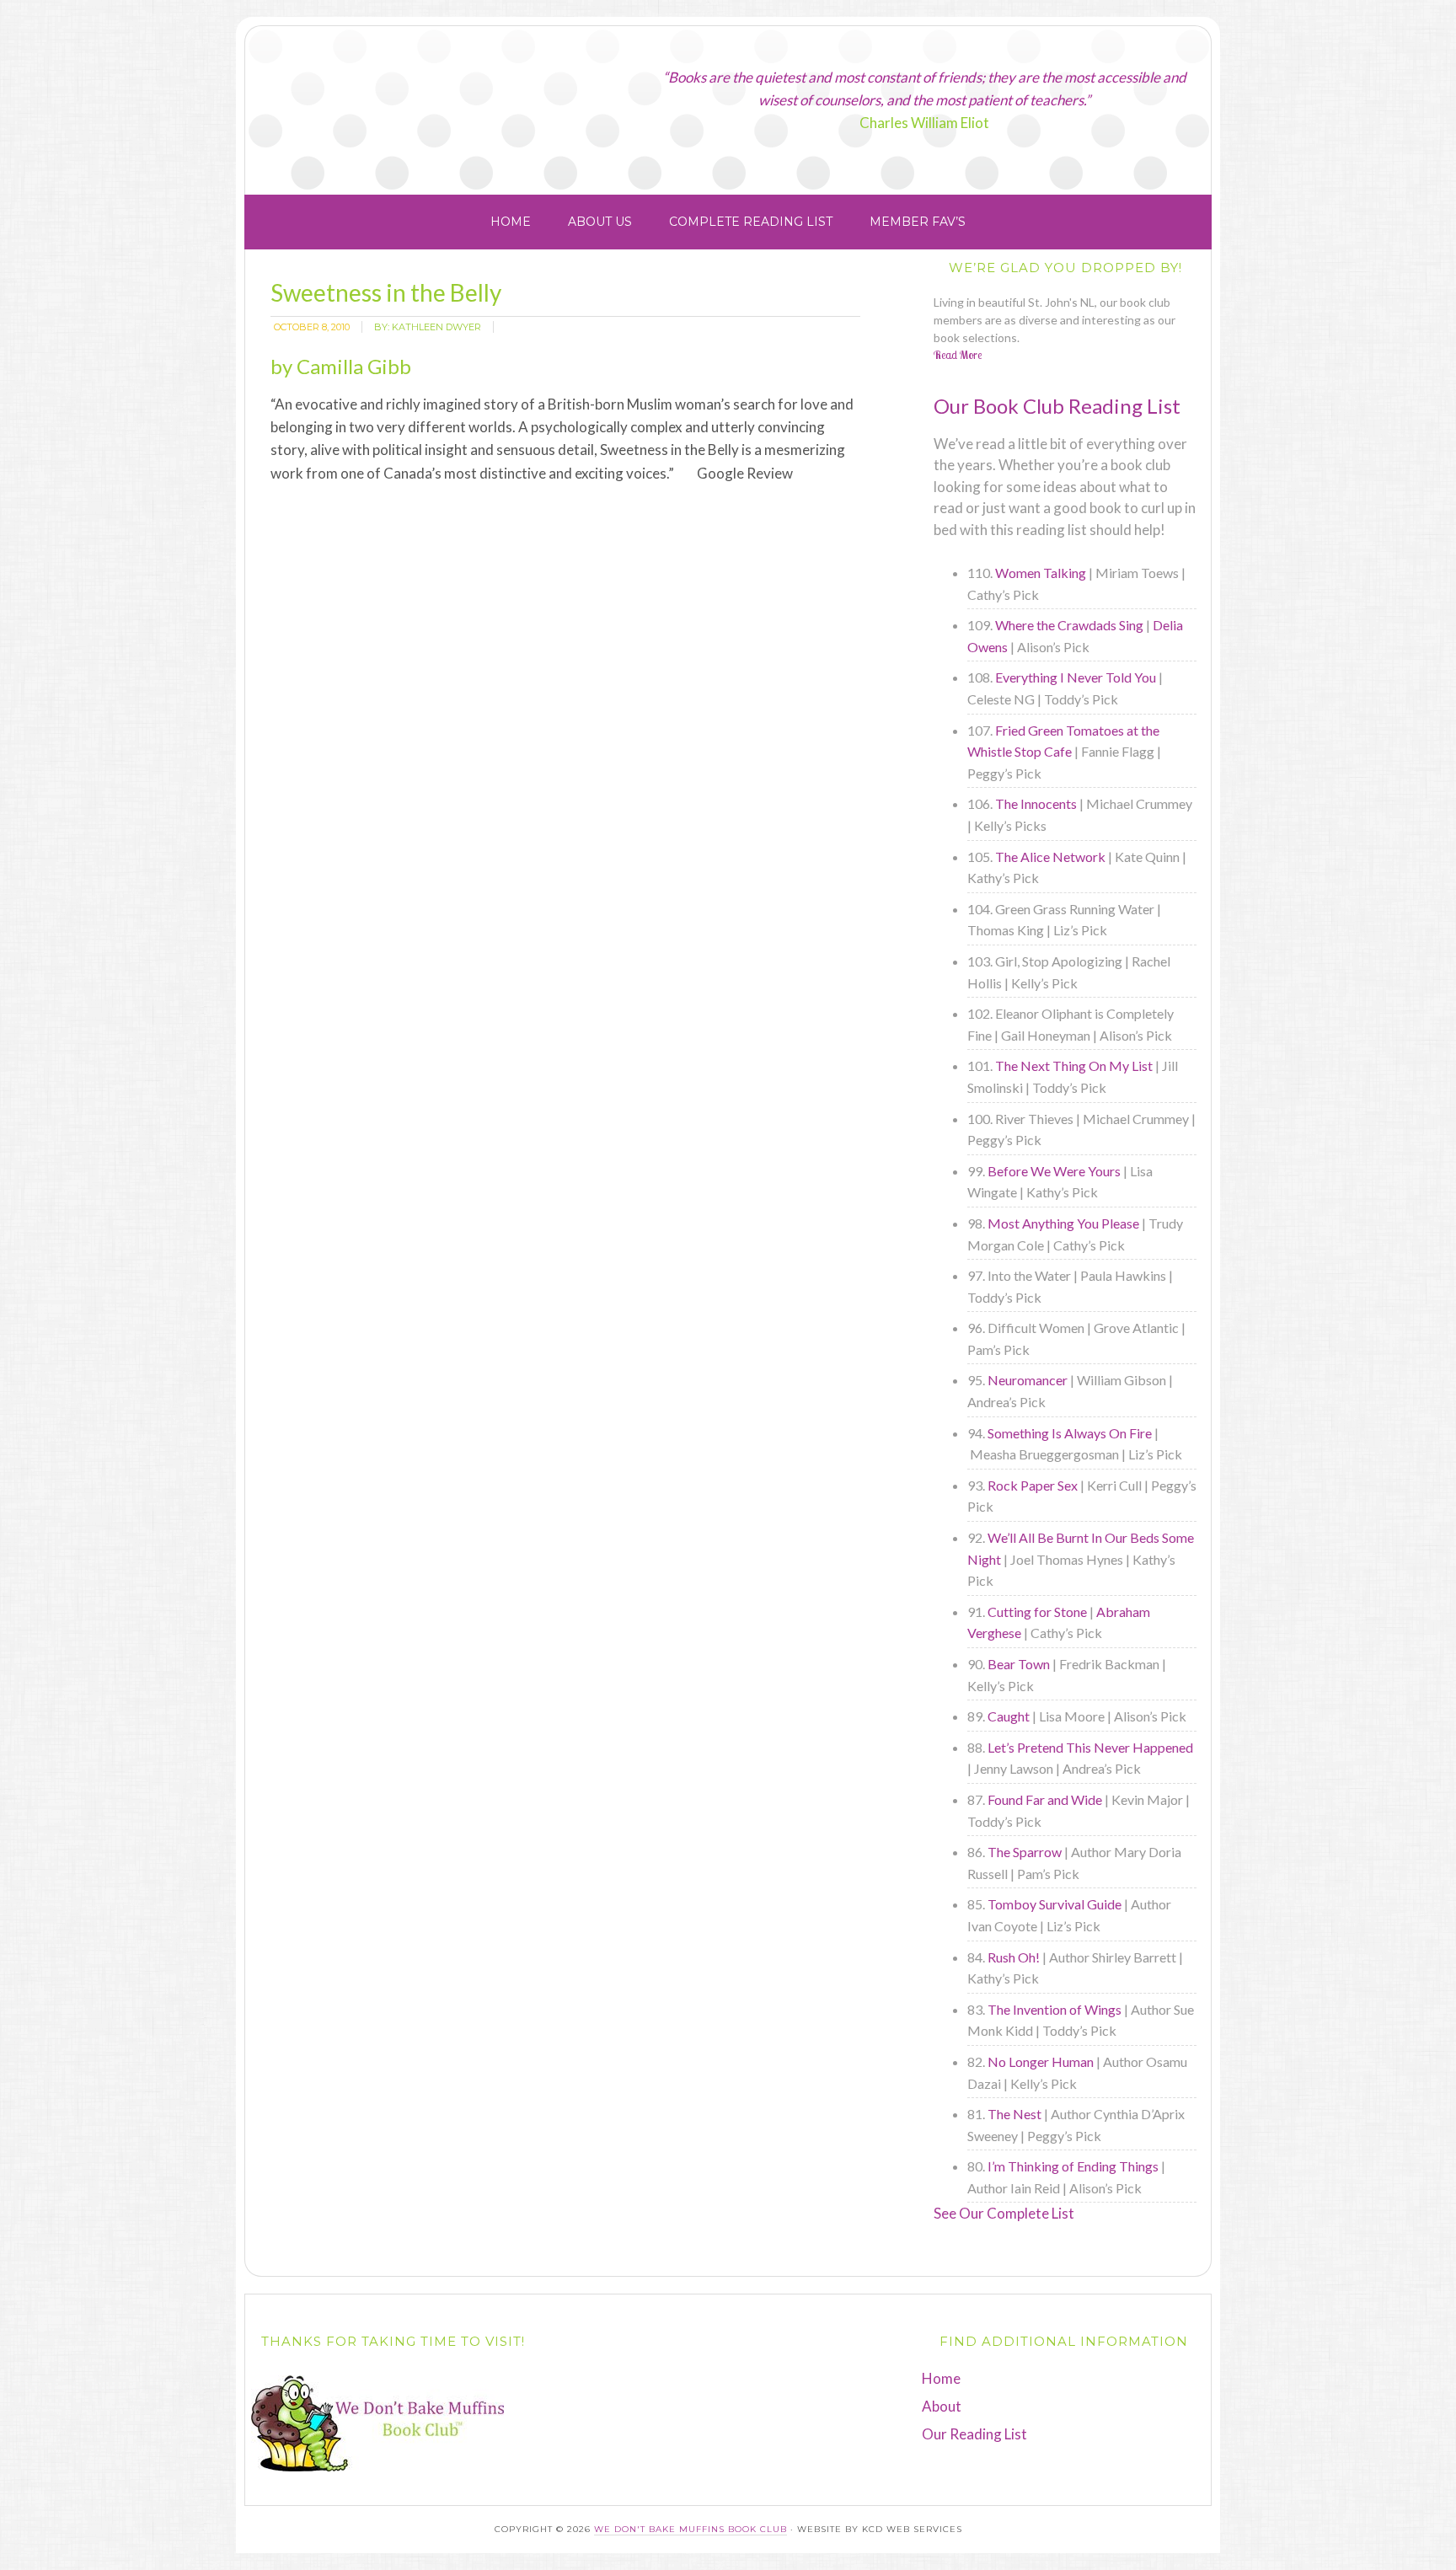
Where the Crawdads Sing (1069, 625)
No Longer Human (1041, 2061)
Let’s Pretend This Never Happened (1090, 1747)
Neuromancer (1028, 1380)
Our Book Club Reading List (1057, 406)
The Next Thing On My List (1074, 1065)
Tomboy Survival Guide (1055, 1904)
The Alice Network (1050, 857)
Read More (958, 355)
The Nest (1014, 2114)
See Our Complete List (1004, 2213)
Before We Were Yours (1054, 1171)
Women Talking (1041, 573)
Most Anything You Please (1063, 1223)
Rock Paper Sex (1033, 1485)
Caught (1009, 1716)
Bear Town (1019, 1664)
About (942, 2406)
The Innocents (1036, 803)
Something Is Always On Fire (1070, 1433)
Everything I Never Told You (1076, 677)
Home (941, 2378)
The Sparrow (1025, 1852)
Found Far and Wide (1045, 1799)
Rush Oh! (1014, 1957)
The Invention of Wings (1055, 2009)
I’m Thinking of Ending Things (1073, 2166)
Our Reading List (974, 2434)
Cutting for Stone (1037, 1612)
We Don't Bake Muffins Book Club (456, 104)
